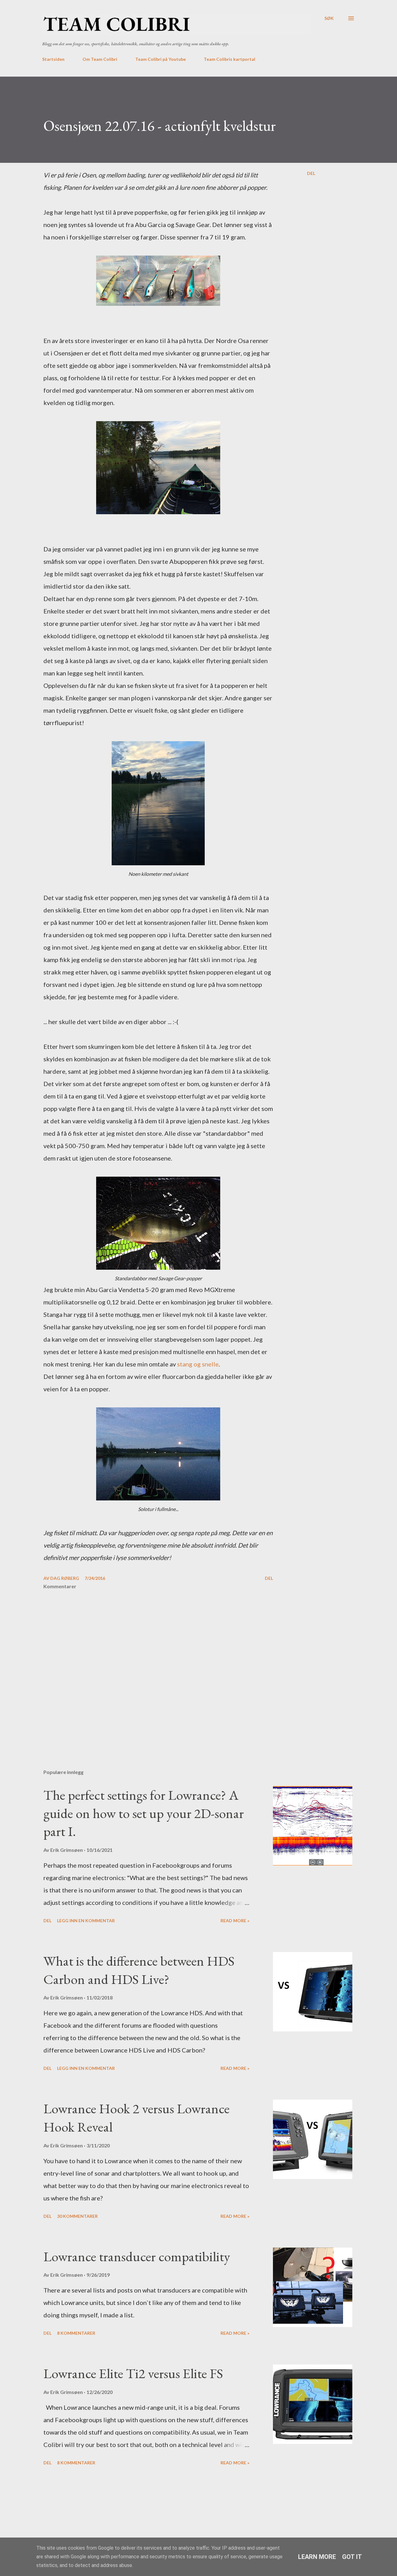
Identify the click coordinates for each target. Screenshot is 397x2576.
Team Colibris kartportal (230, 59)
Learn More (317, 2557)
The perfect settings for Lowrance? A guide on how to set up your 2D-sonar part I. (144, 1813)
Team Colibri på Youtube (161, 59)
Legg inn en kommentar (86, 1921)
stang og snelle (198, 1364)
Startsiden (53, 59)
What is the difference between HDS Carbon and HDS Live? (139, 1970)
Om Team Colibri (100, 59)
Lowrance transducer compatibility (137, 2256)
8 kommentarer (76, 2333)
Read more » (235, 1921)
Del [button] (311, 173)
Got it (352, 2557)
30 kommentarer (77, 2216)
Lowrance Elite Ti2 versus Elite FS (133, 2373)
